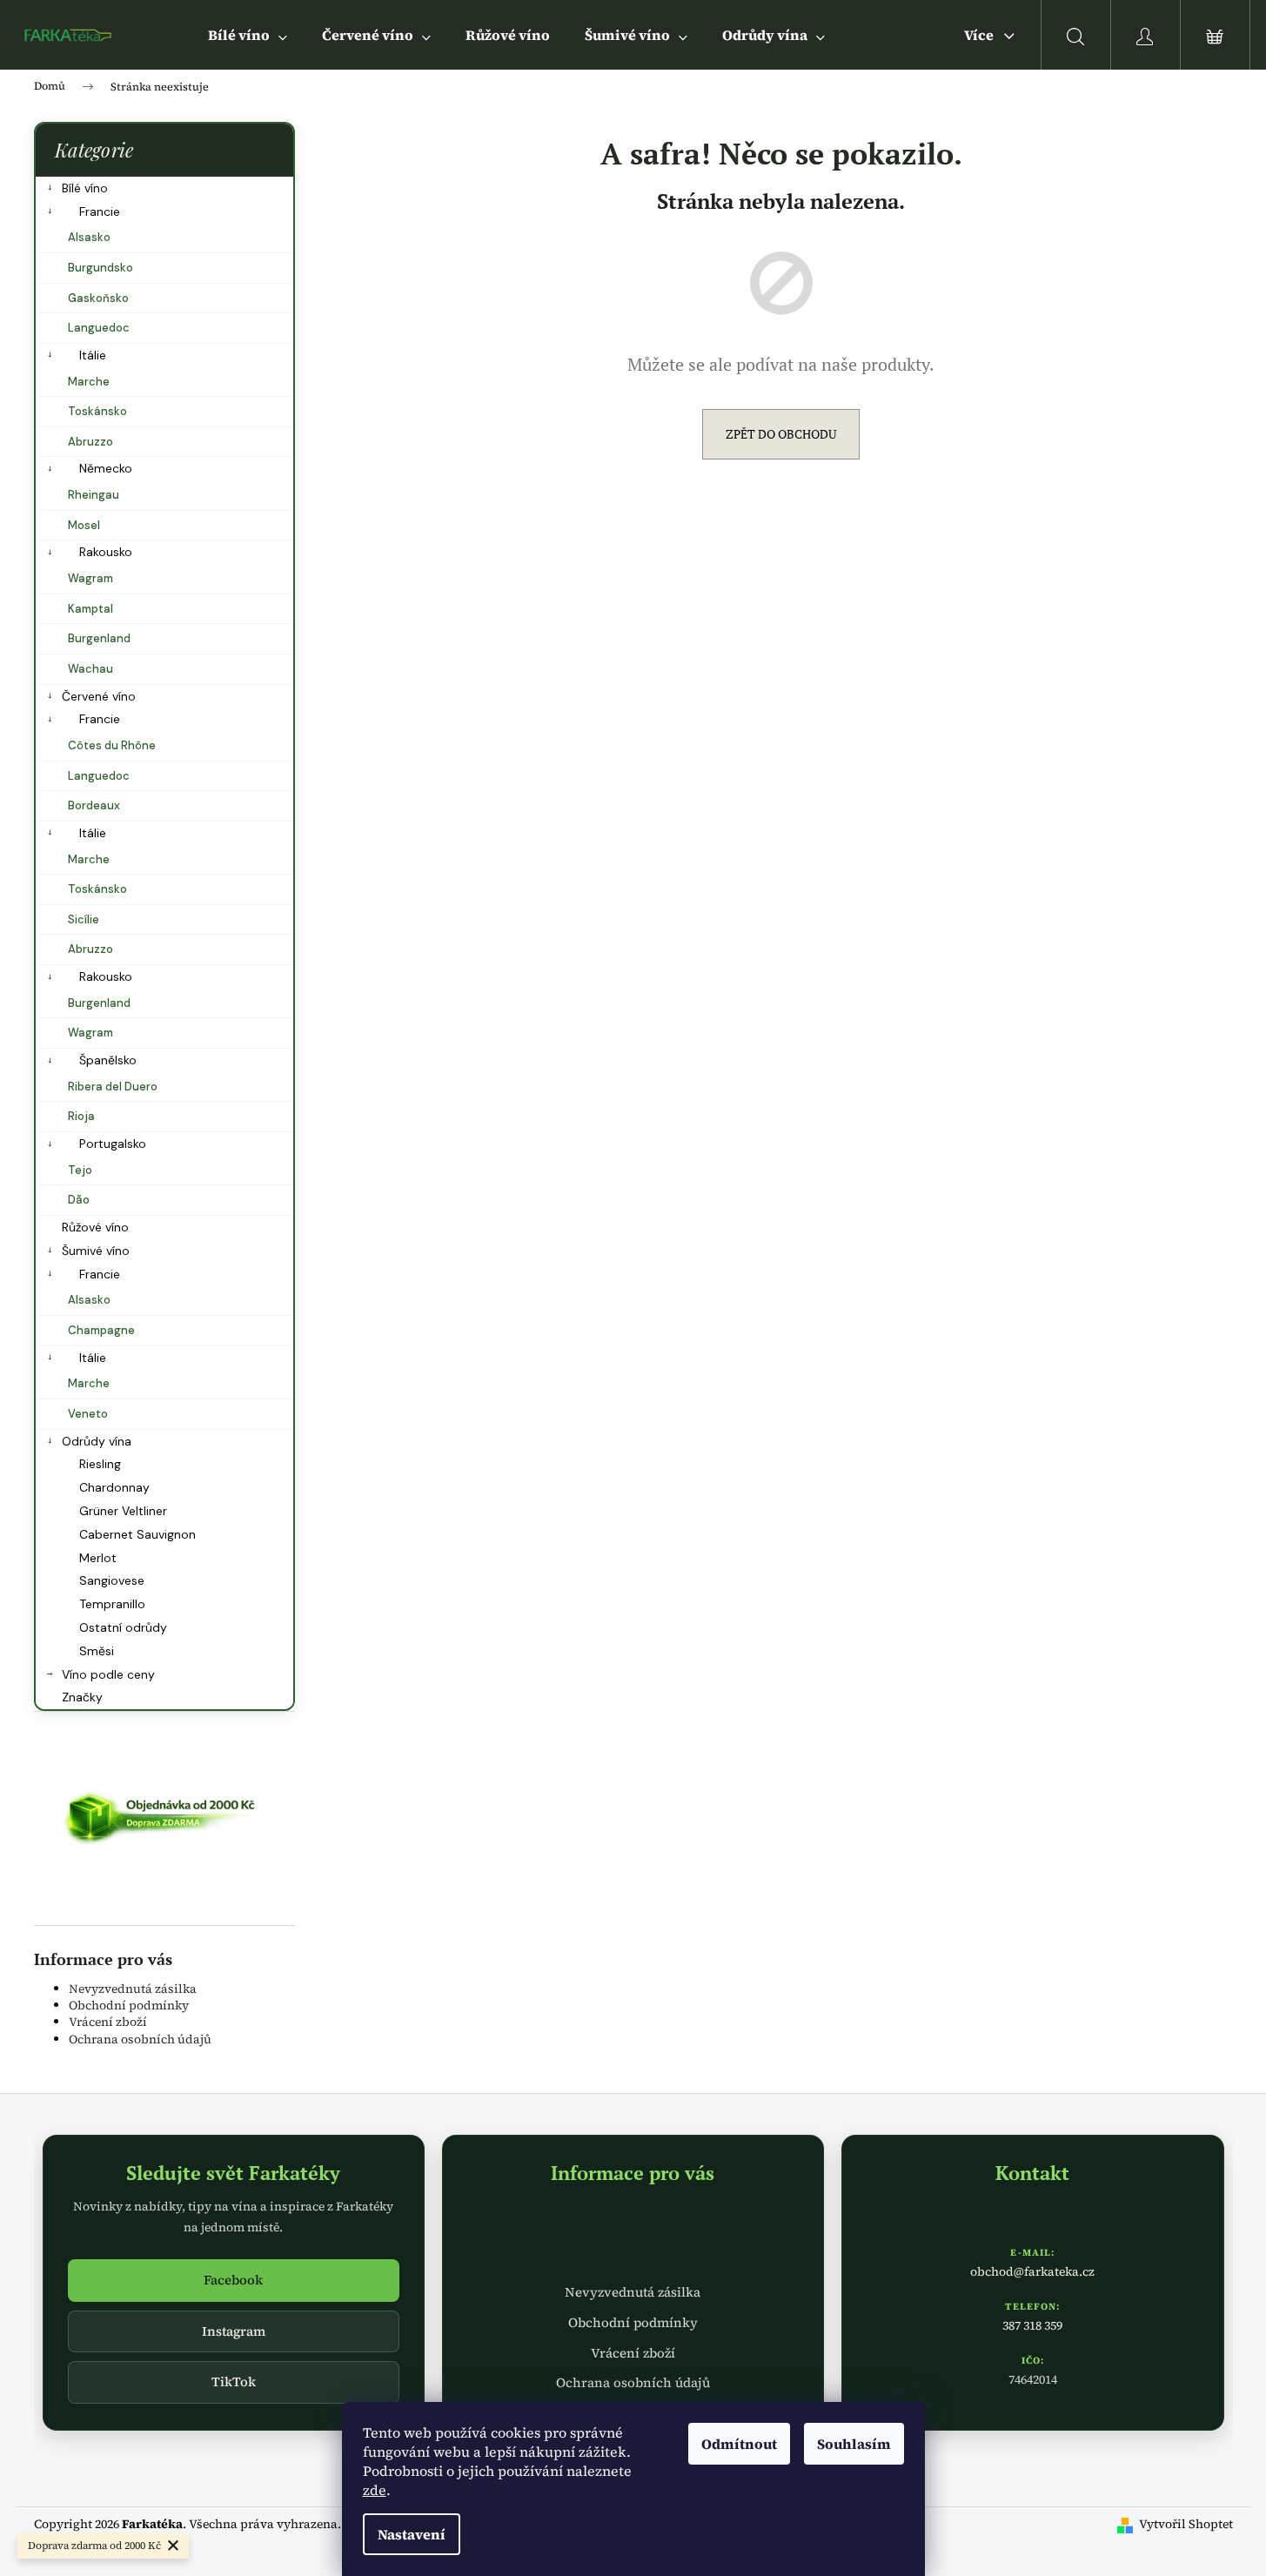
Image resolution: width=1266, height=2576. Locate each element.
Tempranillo (112, 1604)
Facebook (233, 2280)
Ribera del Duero (113, 1087)
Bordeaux (94, 805)
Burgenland (99, 638)
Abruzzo (90, 442)
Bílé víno (85, 188)
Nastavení (412, 2534)
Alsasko (89, 237)
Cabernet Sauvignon (137, 1534)
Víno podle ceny (108, 1674)
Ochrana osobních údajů (140, 2039)
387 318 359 (1032, 2325)
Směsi (97, 1651)
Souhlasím (854, 2444)
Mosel (84, 525)
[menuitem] (248, 35)
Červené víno (99, 696)
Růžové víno (95, 1227)
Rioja (81, 1116)
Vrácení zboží (108, 2022)
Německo (106, 468)
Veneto (88, 1414)
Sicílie (84, 919)
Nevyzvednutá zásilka (133, 1989)
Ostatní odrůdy (123, 1627)
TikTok (234, 2381)
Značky (82, 1697)
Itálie (93, 355)
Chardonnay (114, 1487)
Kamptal (90, 609)
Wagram (90, 578)
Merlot (98, 1558)
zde (375, 2490)
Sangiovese (112, 1580)
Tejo (80, 1170)
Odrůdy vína (97, 1441)
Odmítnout (739, 2444)
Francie (100, 211)
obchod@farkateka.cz (1032, 2271)
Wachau (90, 669)
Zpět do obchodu (781, 434)
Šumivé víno (96, 1251)
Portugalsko (113, 1144)
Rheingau (94, 495)
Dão (79, 1200)
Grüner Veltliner (123, 1511)
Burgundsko (100, 268)
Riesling (100, 1464)
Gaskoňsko (98, 298)
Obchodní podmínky (129, 2005)
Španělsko (108, 1060)
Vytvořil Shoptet (1186, 2524)
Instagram (234, 2331)
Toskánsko (97, 411)
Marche (89, 382)
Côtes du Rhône (112, 745)
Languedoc (99, 328)
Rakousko (106, 552)
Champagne (101, 1330)
